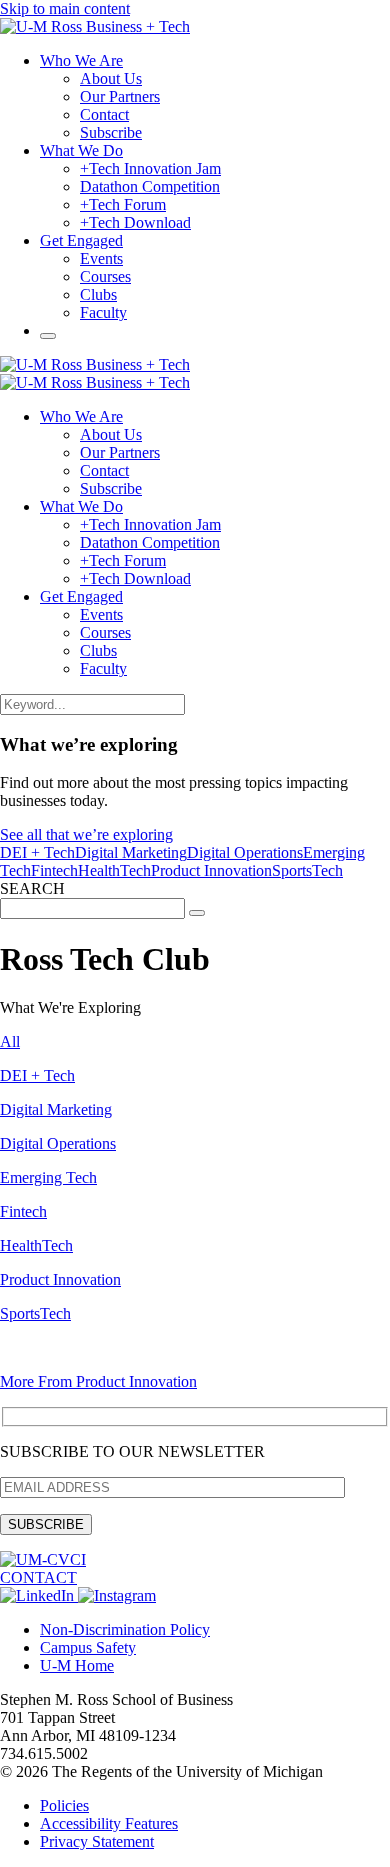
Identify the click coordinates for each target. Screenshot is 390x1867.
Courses (105, 276)
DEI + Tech (37, 852)
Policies (64, 1805)
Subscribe (111, 132)
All (10, 1041)
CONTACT (38, 1577)
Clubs (98, 294)
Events (101, 258)
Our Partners (120, 96)
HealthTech (114, 870)
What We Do (81, 150)
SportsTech (307, 870)
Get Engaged (81, 240)
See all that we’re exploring (86, 834)
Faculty (103, 312)
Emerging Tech (48, 1177)
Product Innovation (211, 870)
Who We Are (81, 60)
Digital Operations (245, 852)
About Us (111, 78)
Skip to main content (65, 8)
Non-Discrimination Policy (125, 1629)
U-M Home (77, 1665)
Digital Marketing (131, 852)
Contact (104, 114)
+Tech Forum (123, 204)
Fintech (54, 870)
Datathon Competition (150, 186)
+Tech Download (135, 222)
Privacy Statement (97, 1841)
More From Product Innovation (98, 1381)
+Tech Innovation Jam (150, 168)
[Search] (48, 336)
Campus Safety (88, 1647)
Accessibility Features (109, 1823)
